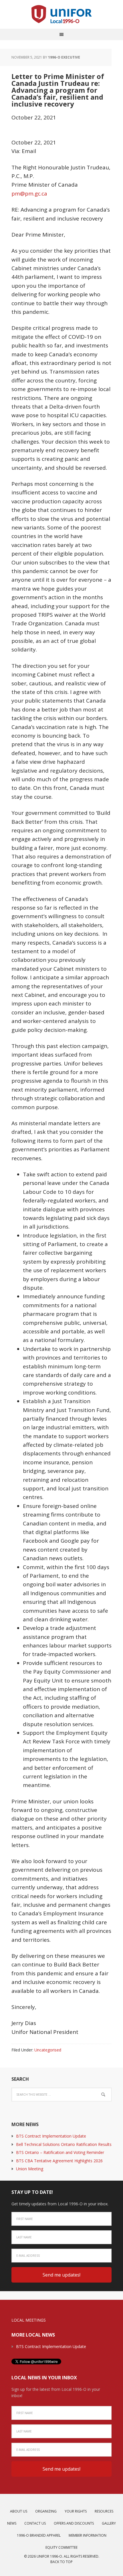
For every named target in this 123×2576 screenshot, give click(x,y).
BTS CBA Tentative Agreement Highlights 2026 (59, 2161)
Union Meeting (30, 2169)
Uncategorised (48, 2050)
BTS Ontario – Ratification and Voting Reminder (60, 2152)
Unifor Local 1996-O (61, 14)
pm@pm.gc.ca (29, 194)
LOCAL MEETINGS (29, 2320)
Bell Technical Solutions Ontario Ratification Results (64, 2144)
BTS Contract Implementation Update (51, 2136)
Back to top (61, 2562)
